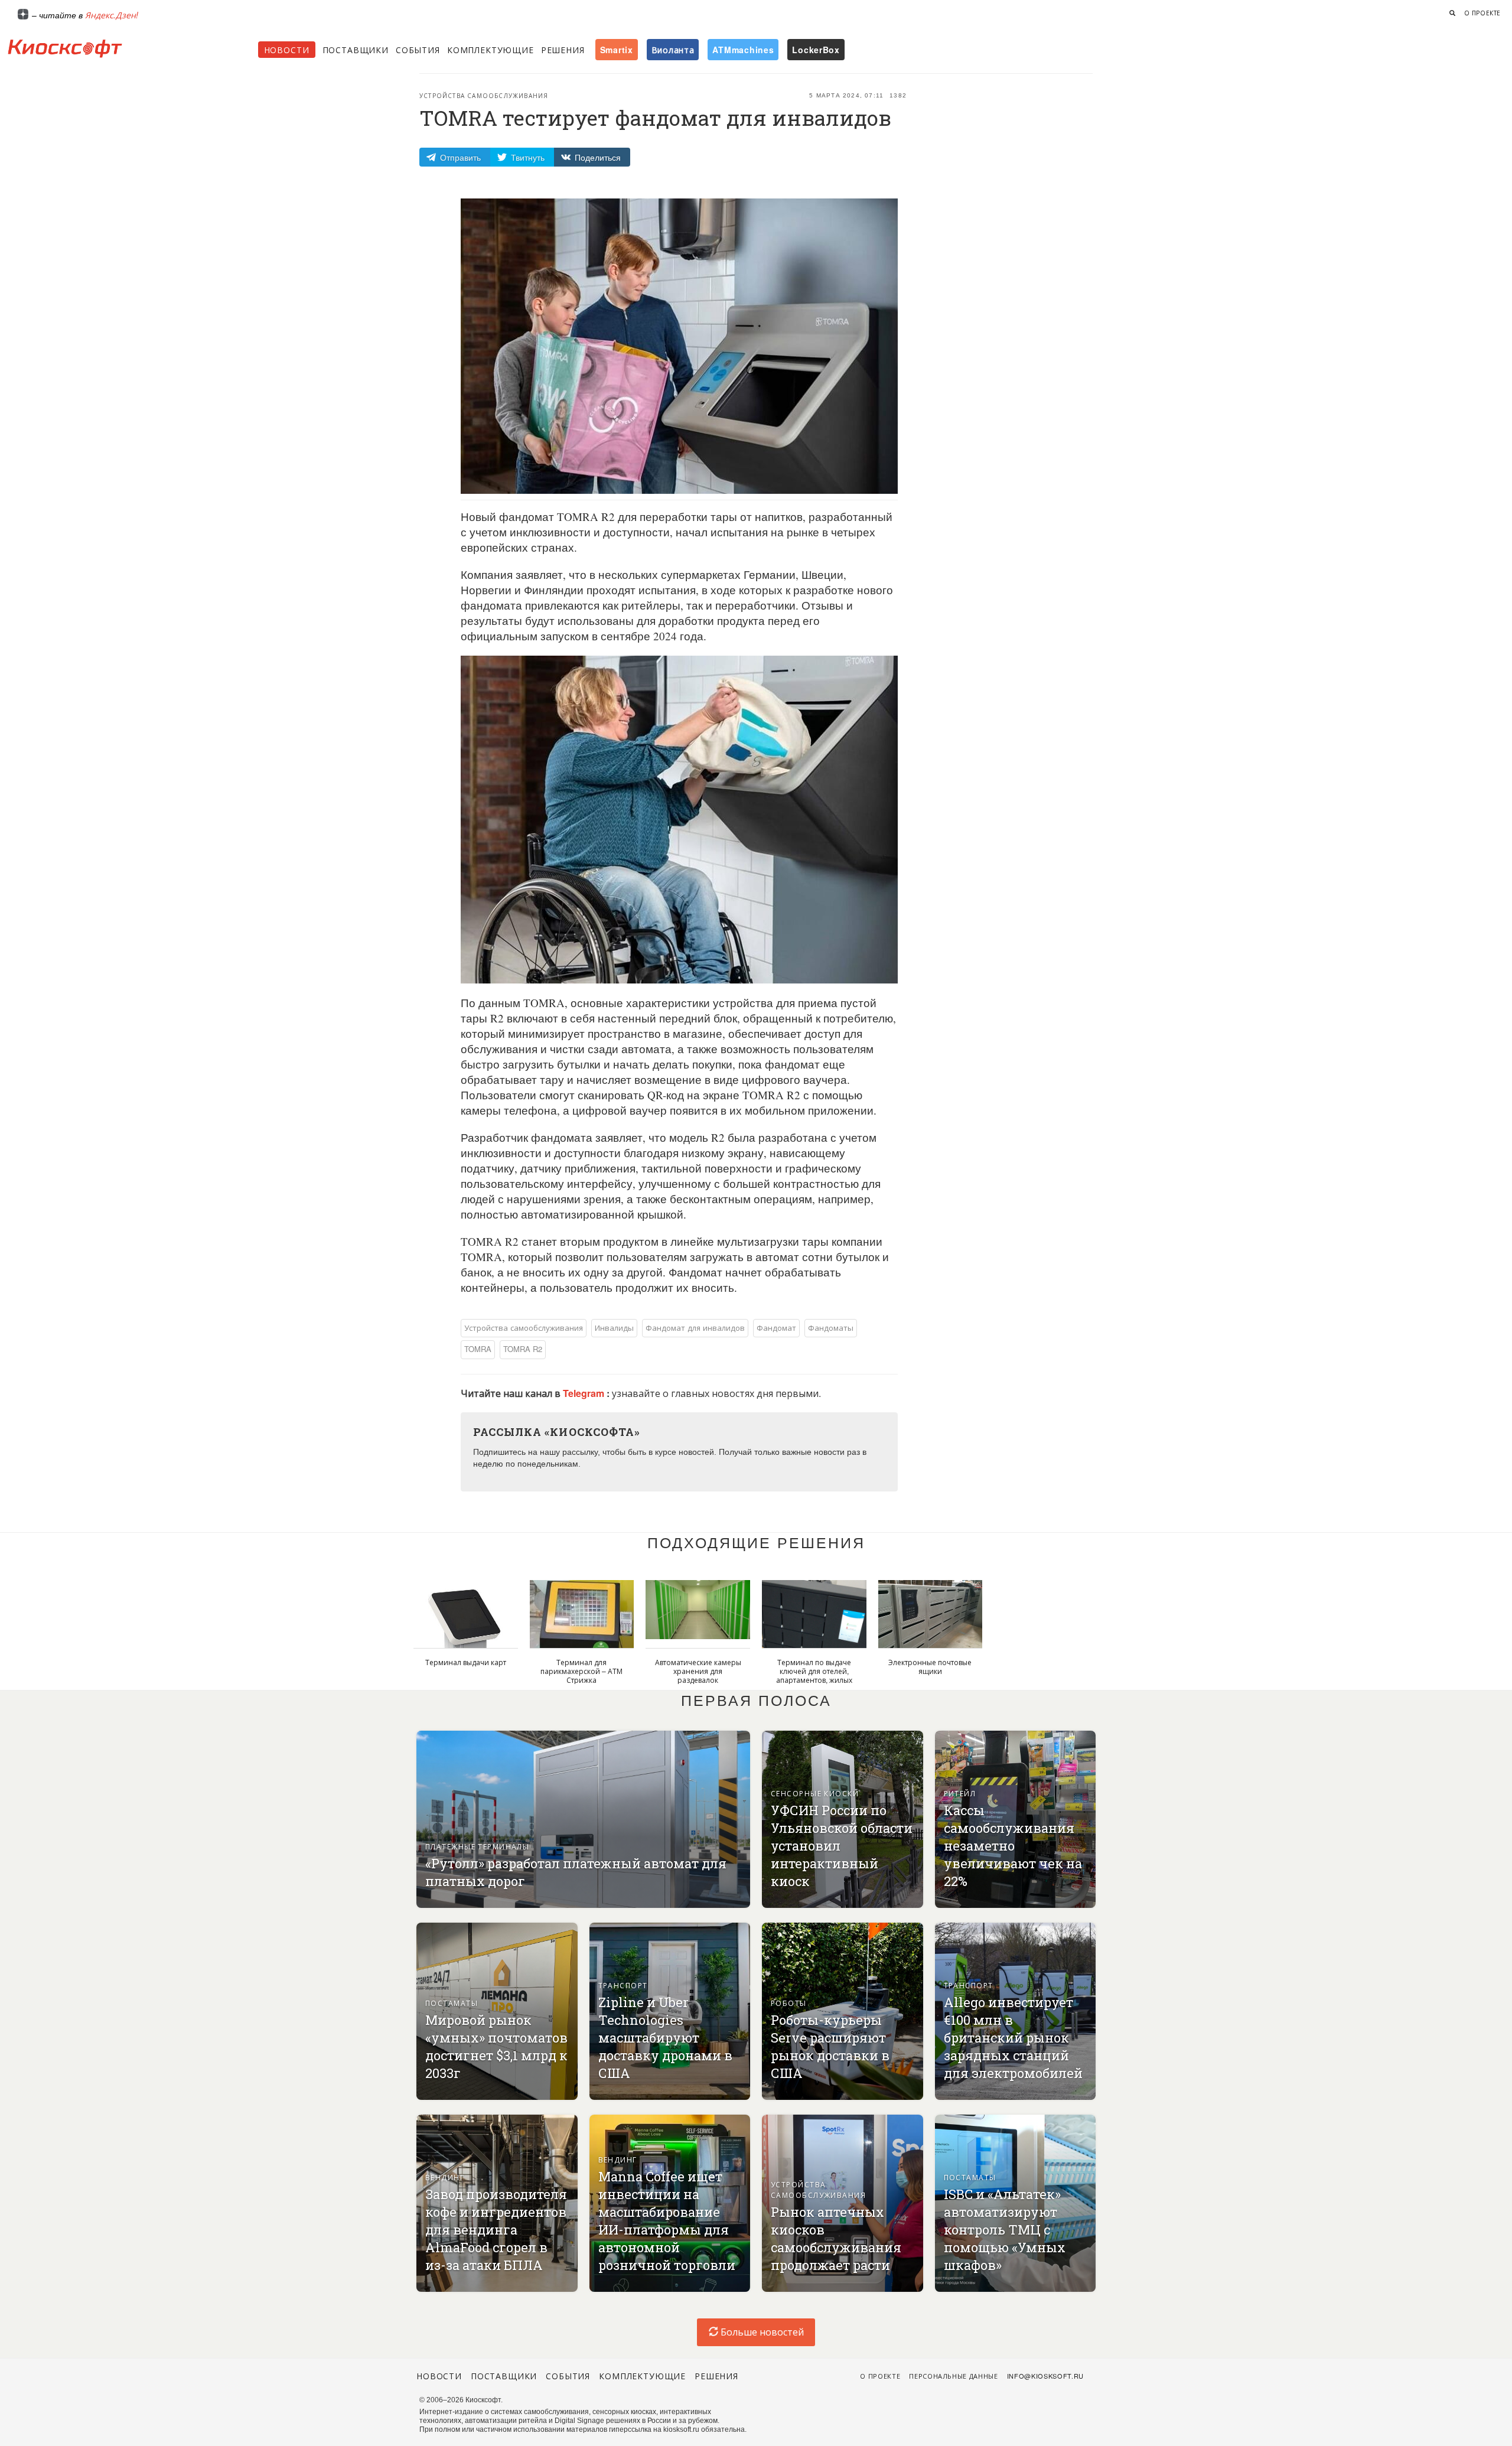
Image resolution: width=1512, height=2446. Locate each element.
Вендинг (445, 2177)
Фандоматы (831, 1328)
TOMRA (478, 1349)
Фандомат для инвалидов (695, 1328)
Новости (287, 50)
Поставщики (356, 50)
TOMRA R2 (523, 1349)
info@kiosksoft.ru (1045, 2376)
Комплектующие (491, 50)
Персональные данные (954, 2376)
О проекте (1482, 13)
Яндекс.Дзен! (112, 15)
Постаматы (452, 2003)
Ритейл (960, 1793)
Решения (563, 50)
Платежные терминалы (477, 1846)
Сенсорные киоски (815, 1793)
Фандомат (776, 1328)
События (418, 50)
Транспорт (623, 1985)
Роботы (789, 2003)
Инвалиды (614, 1328)
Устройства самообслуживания (484, 96)
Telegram (585, 1393)
